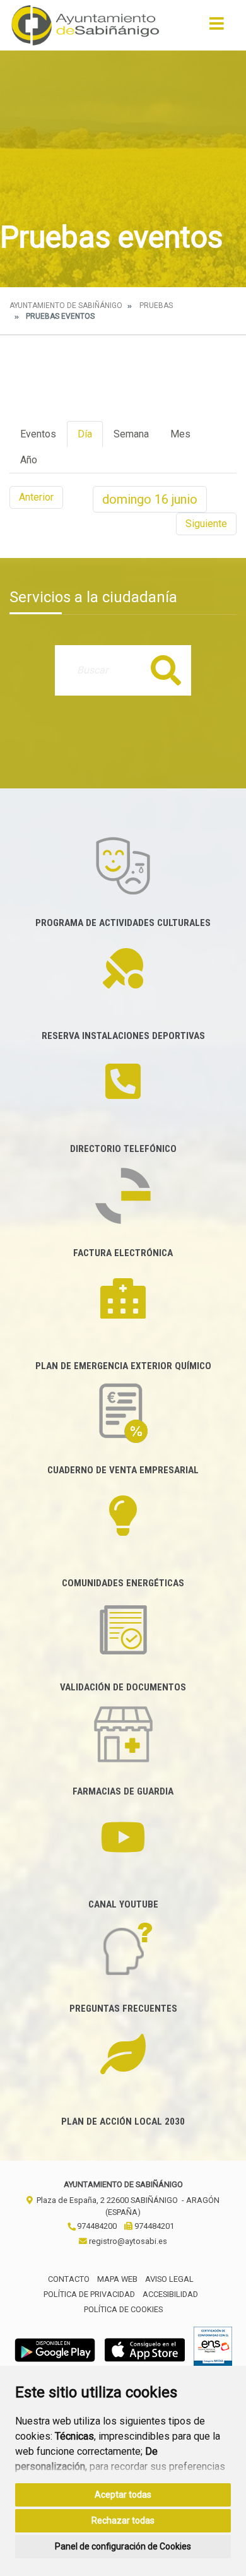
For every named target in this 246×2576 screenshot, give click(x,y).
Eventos (38, 434)
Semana (131, 434)
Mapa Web (117, 2279)
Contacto (69, 2279)
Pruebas (156, 306)
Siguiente (206, 524)
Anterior (36, 497)
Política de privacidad (89, 2294)
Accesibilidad (170, 2294)
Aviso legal (169, 2279)
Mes (180, 434)
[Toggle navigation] (217, 27)
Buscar (166, 670)
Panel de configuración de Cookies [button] (123, 2546)
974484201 (153, 2226)
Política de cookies (123, 2309)
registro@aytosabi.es (127, 2241)
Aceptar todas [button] (123, 2495)
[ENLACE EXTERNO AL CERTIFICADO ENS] (213, 2350)
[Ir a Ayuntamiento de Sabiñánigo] (85, 25)
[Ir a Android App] (55, 2350)
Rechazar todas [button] (123, 2520)
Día (85, 434)
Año (29, 460)
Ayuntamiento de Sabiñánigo (66, 306)
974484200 (96, 2226)
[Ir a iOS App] (145, 2350)
